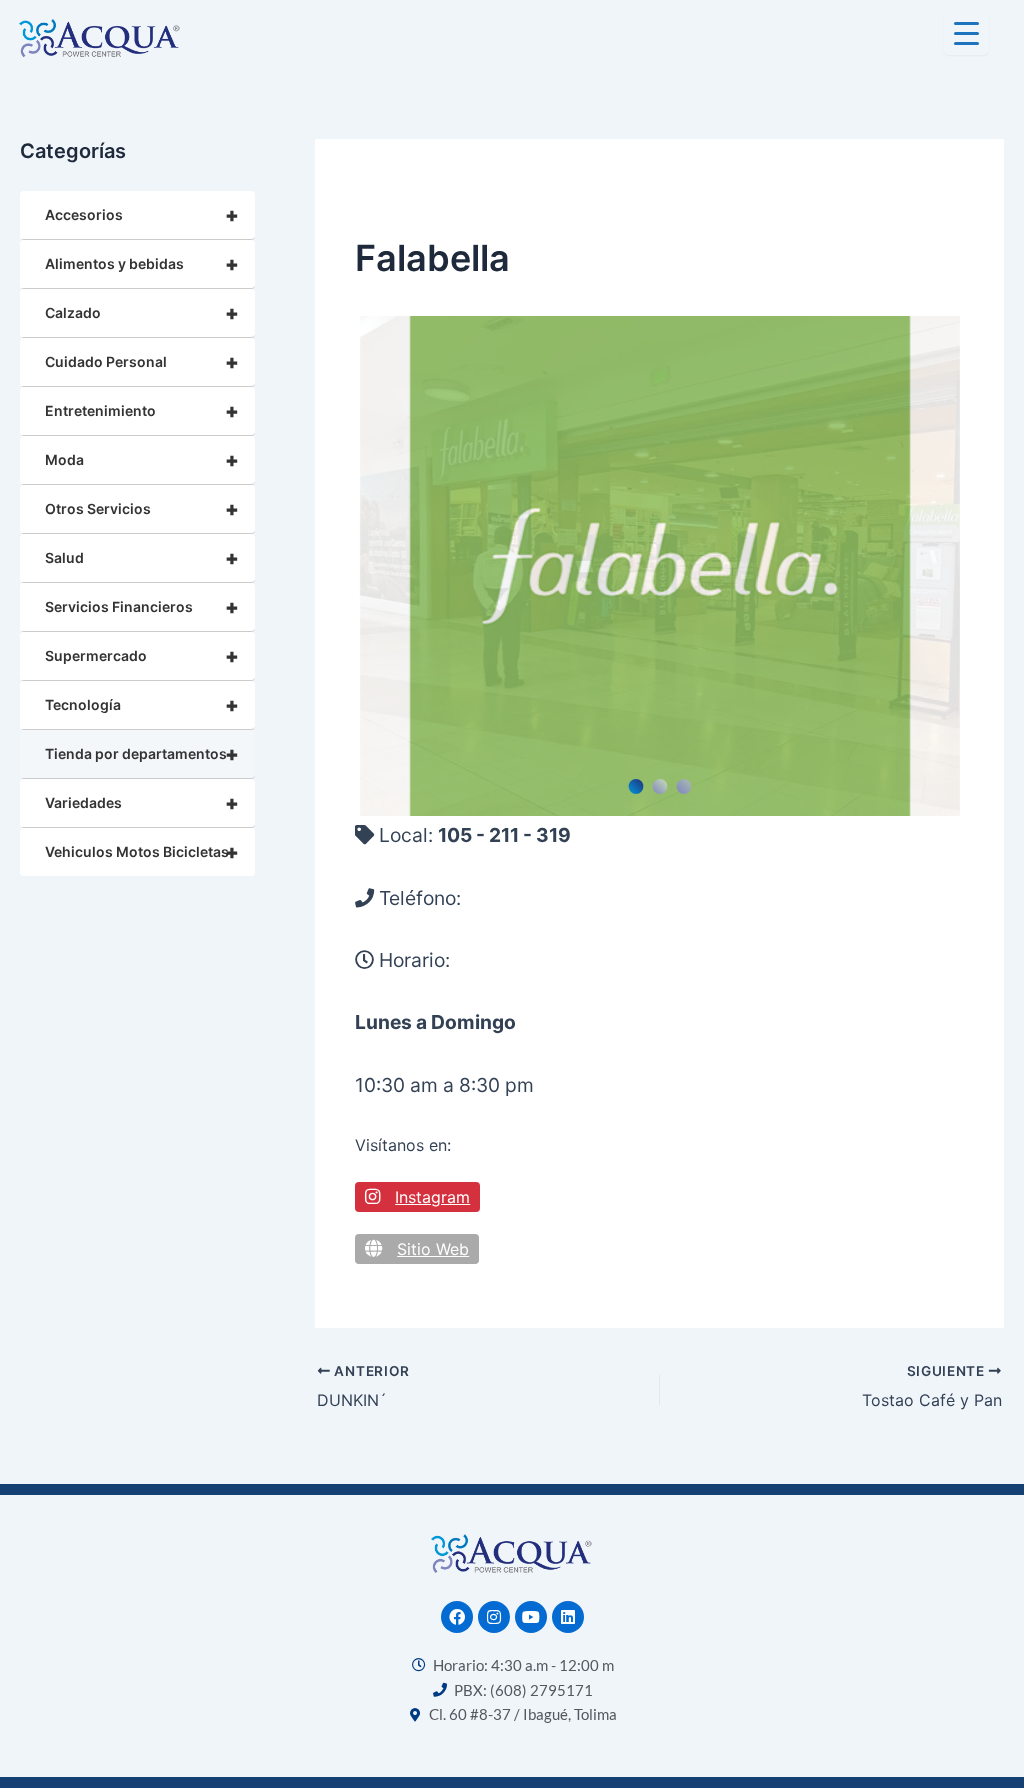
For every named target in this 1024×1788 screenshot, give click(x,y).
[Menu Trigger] (966, 32)
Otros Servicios (142, 509)
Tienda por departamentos (142, 754)
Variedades (142, 803)
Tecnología (142, 705)
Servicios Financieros (142, 607)
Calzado (142, 313)
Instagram (432, 1197)
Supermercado (142, 656)
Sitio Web (433, 1249)
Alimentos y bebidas (142, 264)
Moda (142, 460)
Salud (142, 558)
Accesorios (142, 215)
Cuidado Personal (142, 362)
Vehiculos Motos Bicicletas (142, 852)
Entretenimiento (142, 411)
